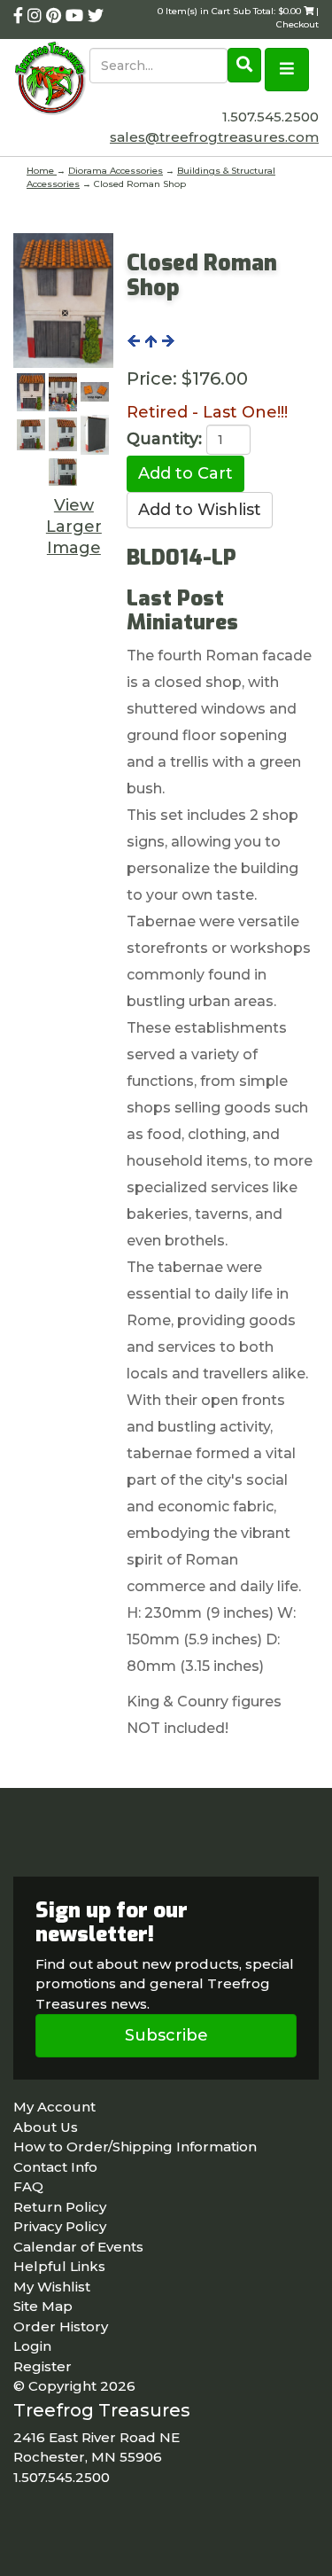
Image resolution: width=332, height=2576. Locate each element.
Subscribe (166, 2035)
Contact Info (55, 2167)
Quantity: (164, 439)
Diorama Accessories (116, 171)
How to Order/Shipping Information (135, 2147)
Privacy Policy (60, 2226)
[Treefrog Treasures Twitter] (96, 16)
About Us (46, 2127)
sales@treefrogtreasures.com (214, 137)
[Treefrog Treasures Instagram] (37, 16)
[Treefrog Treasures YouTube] (77, 16)
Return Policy (60, 2207)
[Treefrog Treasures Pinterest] (56, 16)
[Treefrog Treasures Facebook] (20, 16)
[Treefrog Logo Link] (51, 80)
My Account (54, 2107)
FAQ (28, 2186)
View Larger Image (74, 527)
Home (42, 171)
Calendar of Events (78, 2247)
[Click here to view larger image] (63, 301)
